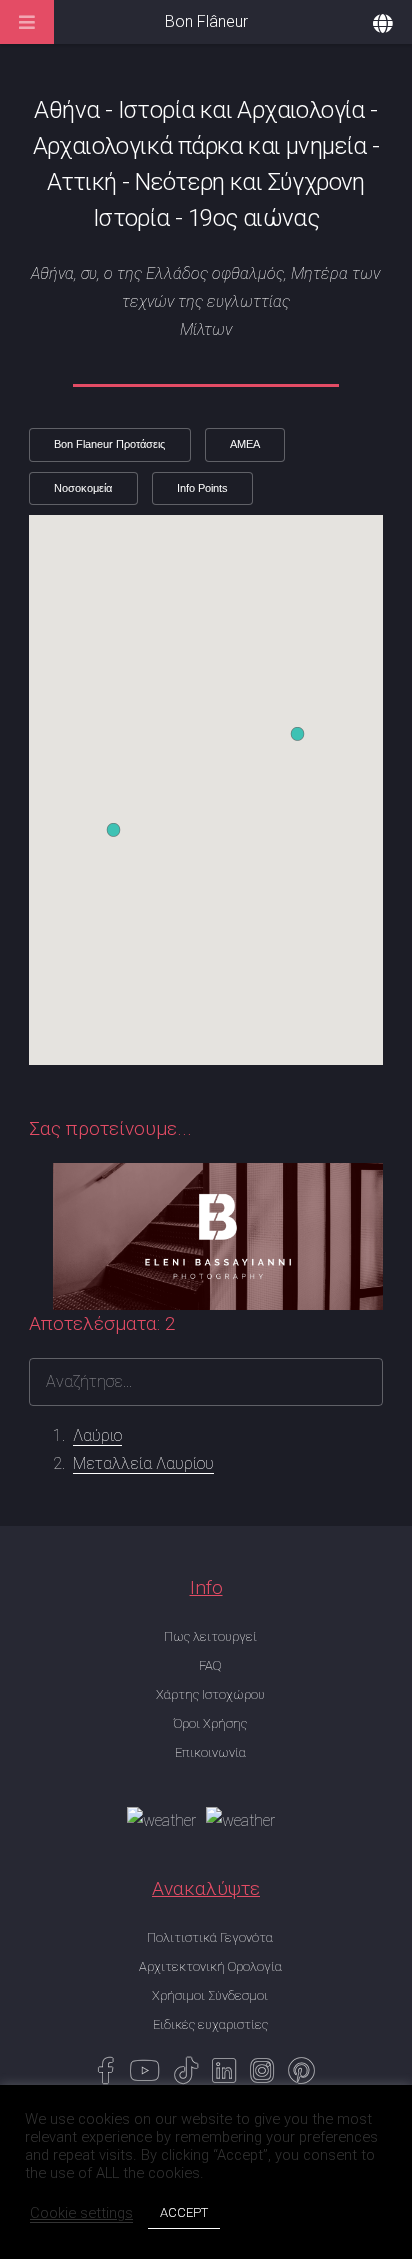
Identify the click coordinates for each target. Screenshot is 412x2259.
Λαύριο (97, 1435)
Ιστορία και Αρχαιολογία (241, 110)
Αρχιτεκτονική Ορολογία (210, 1966)
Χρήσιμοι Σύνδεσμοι (210, 1995)
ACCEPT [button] (184, 2212)
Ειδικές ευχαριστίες (210, 2024)
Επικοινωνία (210, 1752)
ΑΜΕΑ (245, 444)
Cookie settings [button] (81, 2213)
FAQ (210, 1665)
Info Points (202, 488)
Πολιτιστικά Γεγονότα (210, 1937)
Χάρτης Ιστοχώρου (210, 1694)
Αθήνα (66, 110)
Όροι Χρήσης (210, 1723)
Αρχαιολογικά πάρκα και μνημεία (200, 146)
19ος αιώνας (253, 218)
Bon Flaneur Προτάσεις (109, 444)
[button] (297, 734)
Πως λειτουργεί (210, 1636)
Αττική (81, 182)
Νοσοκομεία (83, 488)
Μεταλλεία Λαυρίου (143, 1463)
